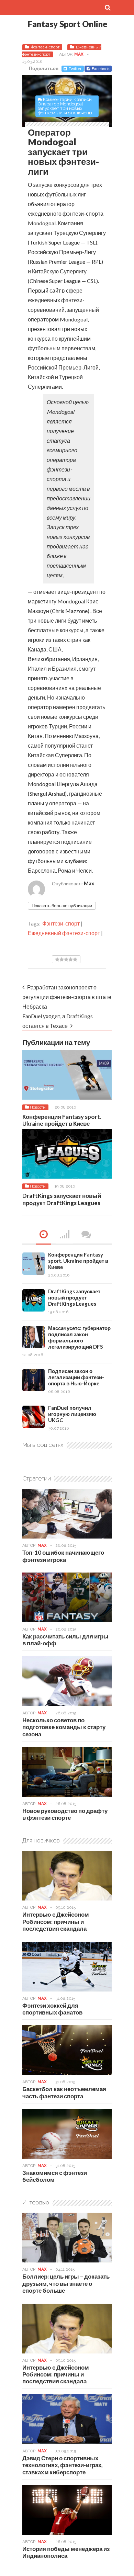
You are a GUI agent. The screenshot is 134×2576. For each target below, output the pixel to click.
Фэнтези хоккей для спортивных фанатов (52, 2009)
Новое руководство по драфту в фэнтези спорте (65, 1814)
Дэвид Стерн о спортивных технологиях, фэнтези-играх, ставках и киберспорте (63, 2465)
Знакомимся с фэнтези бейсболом (55, 2176)
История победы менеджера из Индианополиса (66, 2552)
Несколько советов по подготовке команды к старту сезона (64, 1727)
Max (79, 54)
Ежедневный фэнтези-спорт (64, 933)
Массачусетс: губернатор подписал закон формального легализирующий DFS (79, 1337)
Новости (38, 1107)
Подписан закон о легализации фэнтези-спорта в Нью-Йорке (76, 1377)
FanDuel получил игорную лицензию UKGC (72, 1414)
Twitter (75, 69)
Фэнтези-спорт (45, 47)
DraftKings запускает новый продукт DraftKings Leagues (62, 1199)
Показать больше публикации (62, 906)
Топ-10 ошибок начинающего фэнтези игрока (63, 1556)
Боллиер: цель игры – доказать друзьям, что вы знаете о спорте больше (66, 2283)
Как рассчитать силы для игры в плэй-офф (65, 1640)
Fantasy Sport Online (68, 24)
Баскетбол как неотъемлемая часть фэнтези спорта (64, 2092)
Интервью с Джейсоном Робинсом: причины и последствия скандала (56, 1921)
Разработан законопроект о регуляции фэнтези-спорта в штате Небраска (67, 997)
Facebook (101, 69)
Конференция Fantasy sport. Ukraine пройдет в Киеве (62, 1120)
